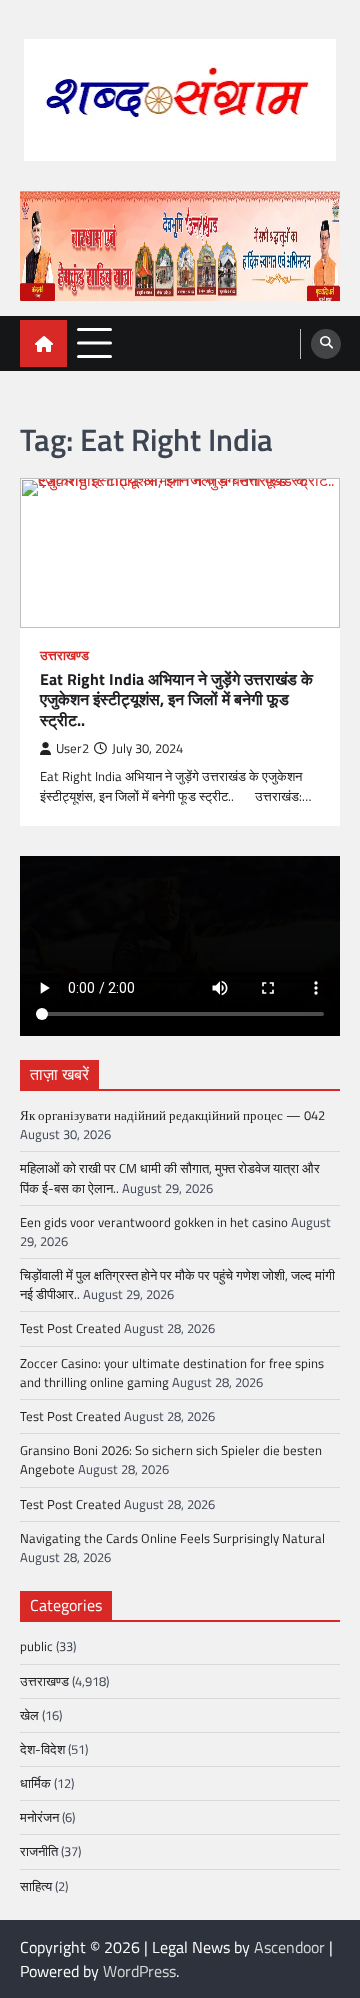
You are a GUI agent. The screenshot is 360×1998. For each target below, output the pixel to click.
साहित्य (36, 1886)
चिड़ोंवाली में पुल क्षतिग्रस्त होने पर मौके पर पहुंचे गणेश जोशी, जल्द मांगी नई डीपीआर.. (177, 1284)
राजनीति (39, 1851)
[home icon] (43, 343)
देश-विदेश (42, 1749)
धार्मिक (35, 1783)
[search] (326, 344)
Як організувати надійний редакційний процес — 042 (172, 1115)
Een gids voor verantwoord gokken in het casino (154, 1222)
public (36, 1646)
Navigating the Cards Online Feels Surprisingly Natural (172, 1538)
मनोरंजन (39, 1817)
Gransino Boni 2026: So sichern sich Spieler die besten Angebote (171, 1459)
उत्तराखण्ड (64, 655)
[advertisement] (180, 246)
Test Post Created (70, 1328)
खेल (29, 1715)
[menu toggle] (94, 342)
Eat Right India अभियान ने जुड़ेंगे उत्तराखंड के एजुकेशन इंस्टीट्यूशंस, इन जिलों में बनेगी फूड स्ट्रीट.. (176, 700)
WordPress (139, 1971)
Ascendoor (289, 1947)
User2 (72, 748)
